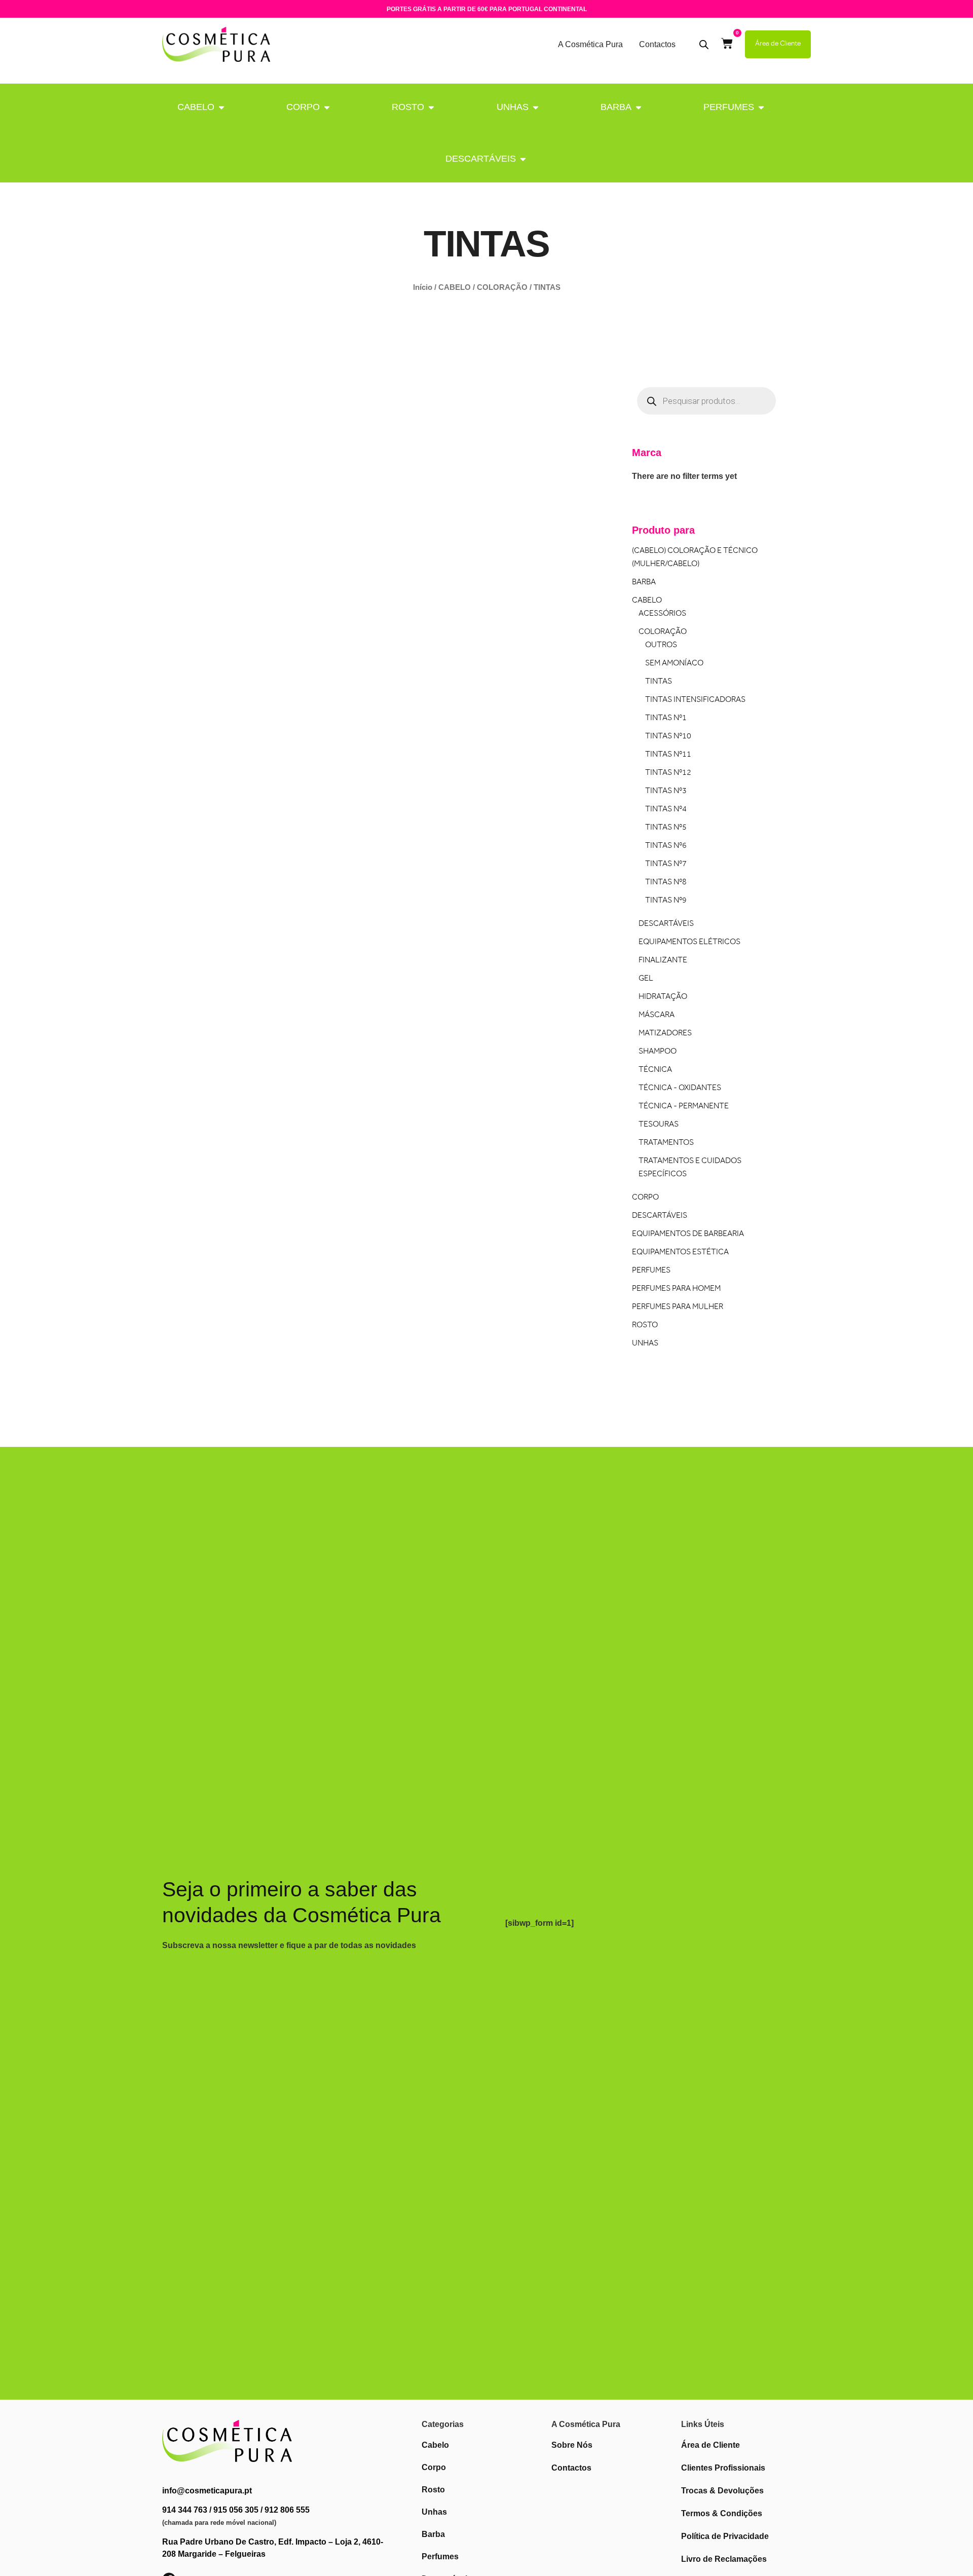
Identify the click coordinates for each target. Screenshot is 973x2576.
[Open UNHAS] (536, 107)
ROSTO (408, 107)
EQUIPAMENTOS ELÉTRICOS (689, 942)
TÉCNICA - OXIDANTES (680, 1088)
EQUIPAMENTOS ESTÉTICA (680, 1253)
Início (423, 287)
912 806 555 (287, 2510)
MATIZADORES (665, 1034)
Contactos (657, 44)
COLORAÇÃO (502, 287)
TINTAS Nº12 (668, 773)
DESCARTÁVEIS (481, 159)
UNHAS (513, 107)
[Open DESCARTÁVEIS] (523, 159)
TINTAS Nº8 (666, 883)
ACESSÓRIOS (662, 614)
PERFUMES (729, 107)
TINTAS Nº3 (666, 791)
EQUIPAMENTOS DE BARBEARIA (688, 1234)
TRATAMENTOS (666, 1143)
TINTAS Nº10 (668, 737)
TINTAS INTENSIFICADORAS (695, 700)
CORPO (303, 107)
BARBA (616, 107)
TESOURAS (659, 1125)
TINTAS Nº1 (666, 718)
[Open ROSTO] (431, 107)
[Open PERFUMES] (761, 107)
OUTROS (661, 645)
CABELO (196, 107)
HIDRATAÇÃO (663, 997)
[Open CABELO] (221, 107)
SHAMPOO (658, 1052)
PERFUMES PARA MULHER (678, 1307)
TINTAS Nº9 (666, 901)
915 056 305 (236, 2510)
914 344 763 (185, 2510)
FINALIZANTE (663, 961)
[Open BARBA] (639, 107)
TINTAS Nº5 (666, 828)
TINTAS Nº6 (666, 846)
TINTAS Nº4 (666, 810)
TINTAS (659, 682)
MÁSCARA (657, 1015)
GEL (646, 979)
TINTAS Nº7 (666, 864)
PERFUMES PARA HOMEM (676, 1289)
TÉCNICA (655, 1070)
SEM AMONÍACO (674, 664)
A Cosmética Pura (590, 44)
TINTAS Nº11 (668, 755)
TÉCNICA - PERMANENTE (684, 1107)
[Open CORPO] (327, 107)
